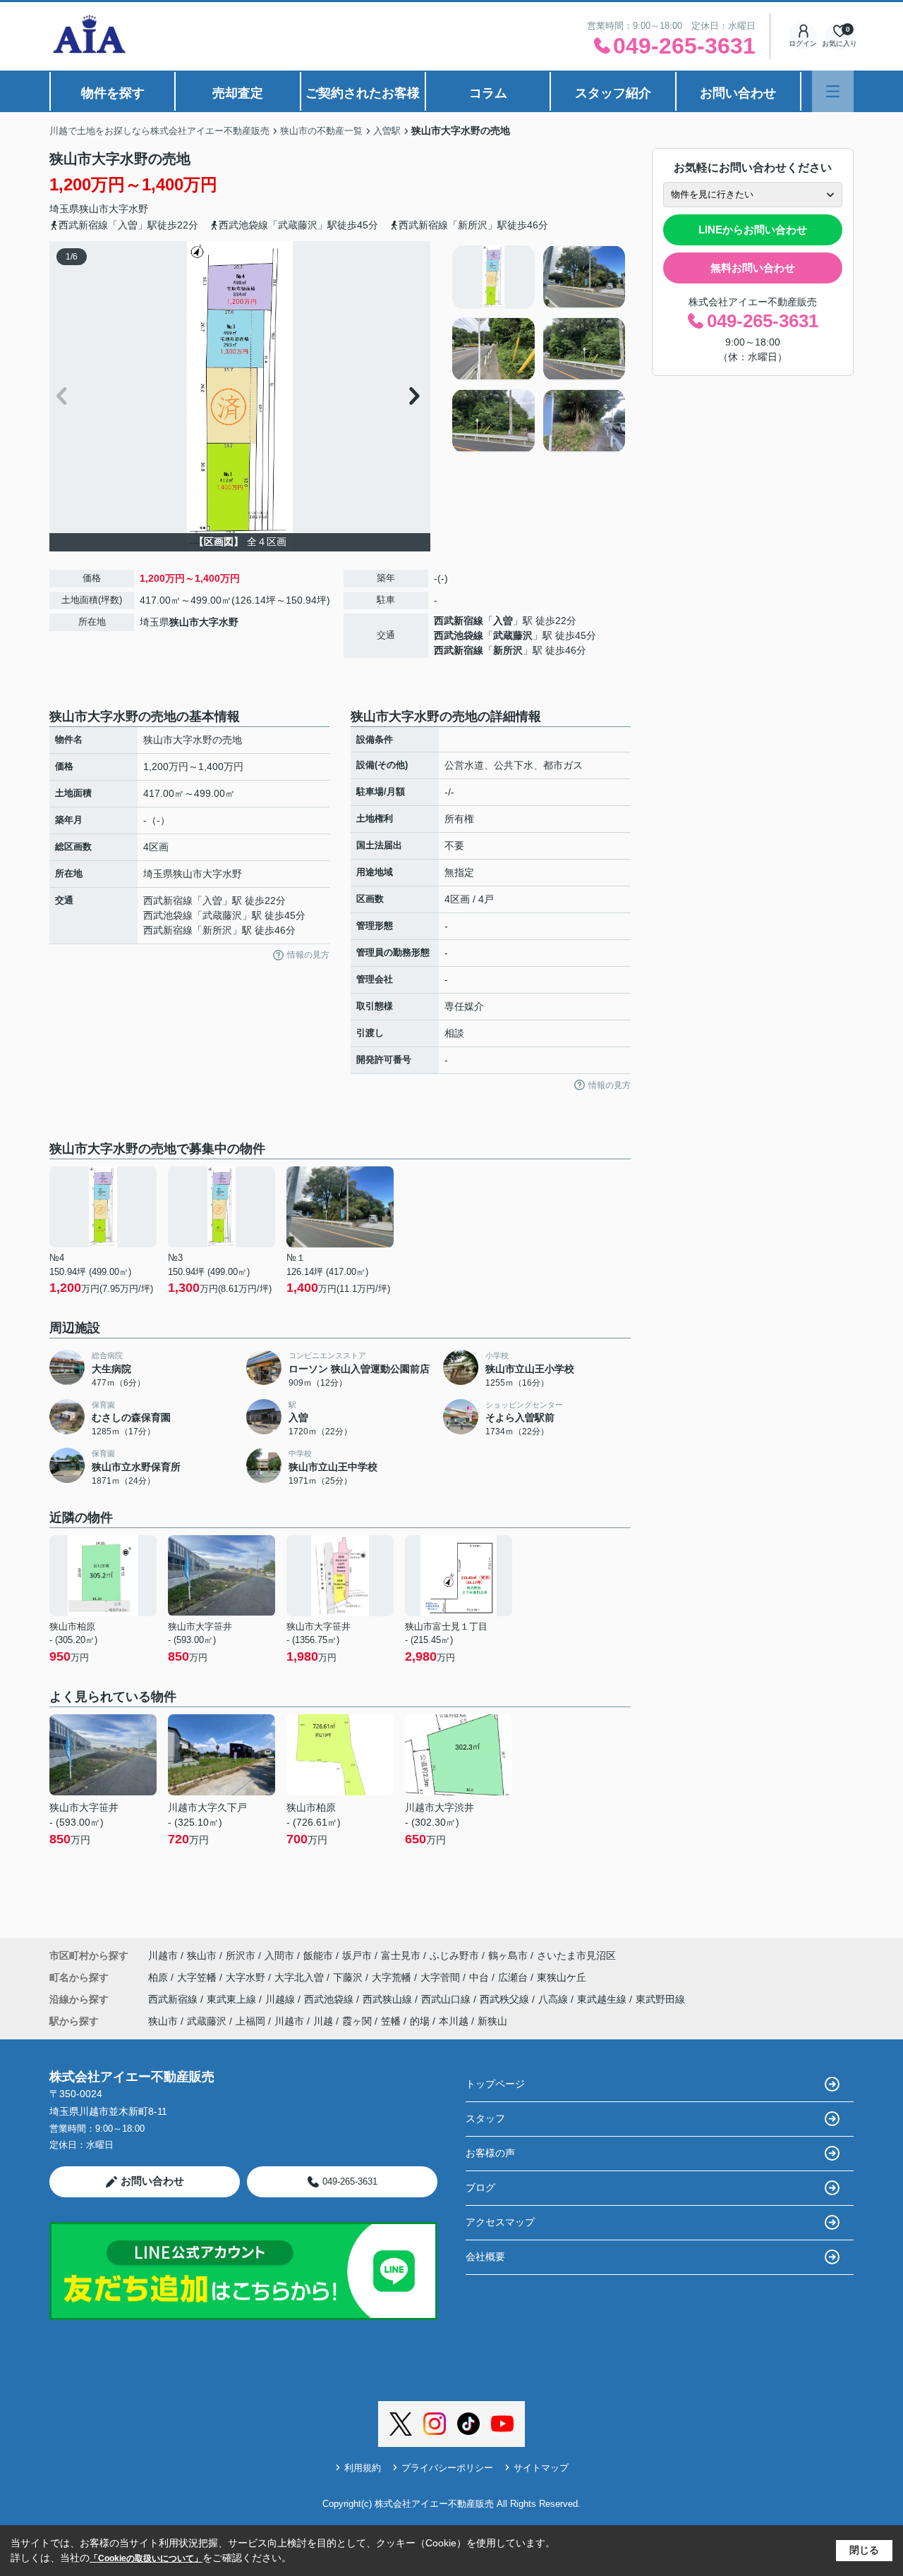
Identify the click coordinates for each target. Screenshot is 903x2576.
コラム (488, 93)
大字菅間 (442, 1977)
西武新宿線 (459, 621)
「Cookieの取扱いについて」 (146, 2558)
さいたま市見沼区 (576, 1955)
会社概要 (485, 2257)
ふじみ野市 (454, 1955)
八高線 (554, 1999)
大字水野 (128, 209)
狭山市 (94, 209)
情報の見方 (308, 955)
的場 (420, 2021)
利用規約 (363, 2468)
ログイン (803, 43)
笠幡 (391, 2021)
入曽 (503, 621)
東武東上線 (233, 1999)
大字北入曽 (301, 1977)
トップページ (495, 2084)
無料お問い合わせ (753, 268)
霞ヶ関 (357, 2021)
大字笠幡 (198, 1977)
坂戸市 (357, 1955)
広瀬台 (514, 1977)
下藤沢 (349, 1977)
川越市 (163, 1955)
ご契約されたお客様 (363, 93)
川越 (323, 2021)
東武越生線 (603, 1999)
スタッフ (485, 2118)
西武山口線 (447, 1999)
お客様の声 (490, 2153)
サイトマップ (541, 2468)
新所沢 (508, 650)
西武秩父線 (506, 1999)
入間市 (279, 1955)
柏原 (159, 1977)
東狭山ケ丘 (562, 1977)
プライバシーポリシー (447, 2468)
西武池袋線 (459, 635)
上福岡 (250, 2021)
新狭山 (492, 2021)
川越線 (281, 1999)
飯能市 (318, 1955)
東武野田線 (660, 1999)
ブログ (480, 2187)
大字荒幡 (393, 1977)
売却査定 (238, 93)
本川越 (454, 2021)
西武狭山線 (389, 1999)
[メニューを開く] (833, 91)
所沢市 (241, 1955)
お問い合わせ (738, 93)
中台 (480, 1977)
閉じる (864, 2550)
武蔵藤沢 (513, 635)
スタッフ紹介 (613, 93)
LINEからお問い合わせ (753, 230)
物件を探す (113, 93)
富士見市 (401, 1955)
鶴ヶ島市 (508, 1955)
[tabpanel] (539, 349)
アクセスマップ (500, 2222)
